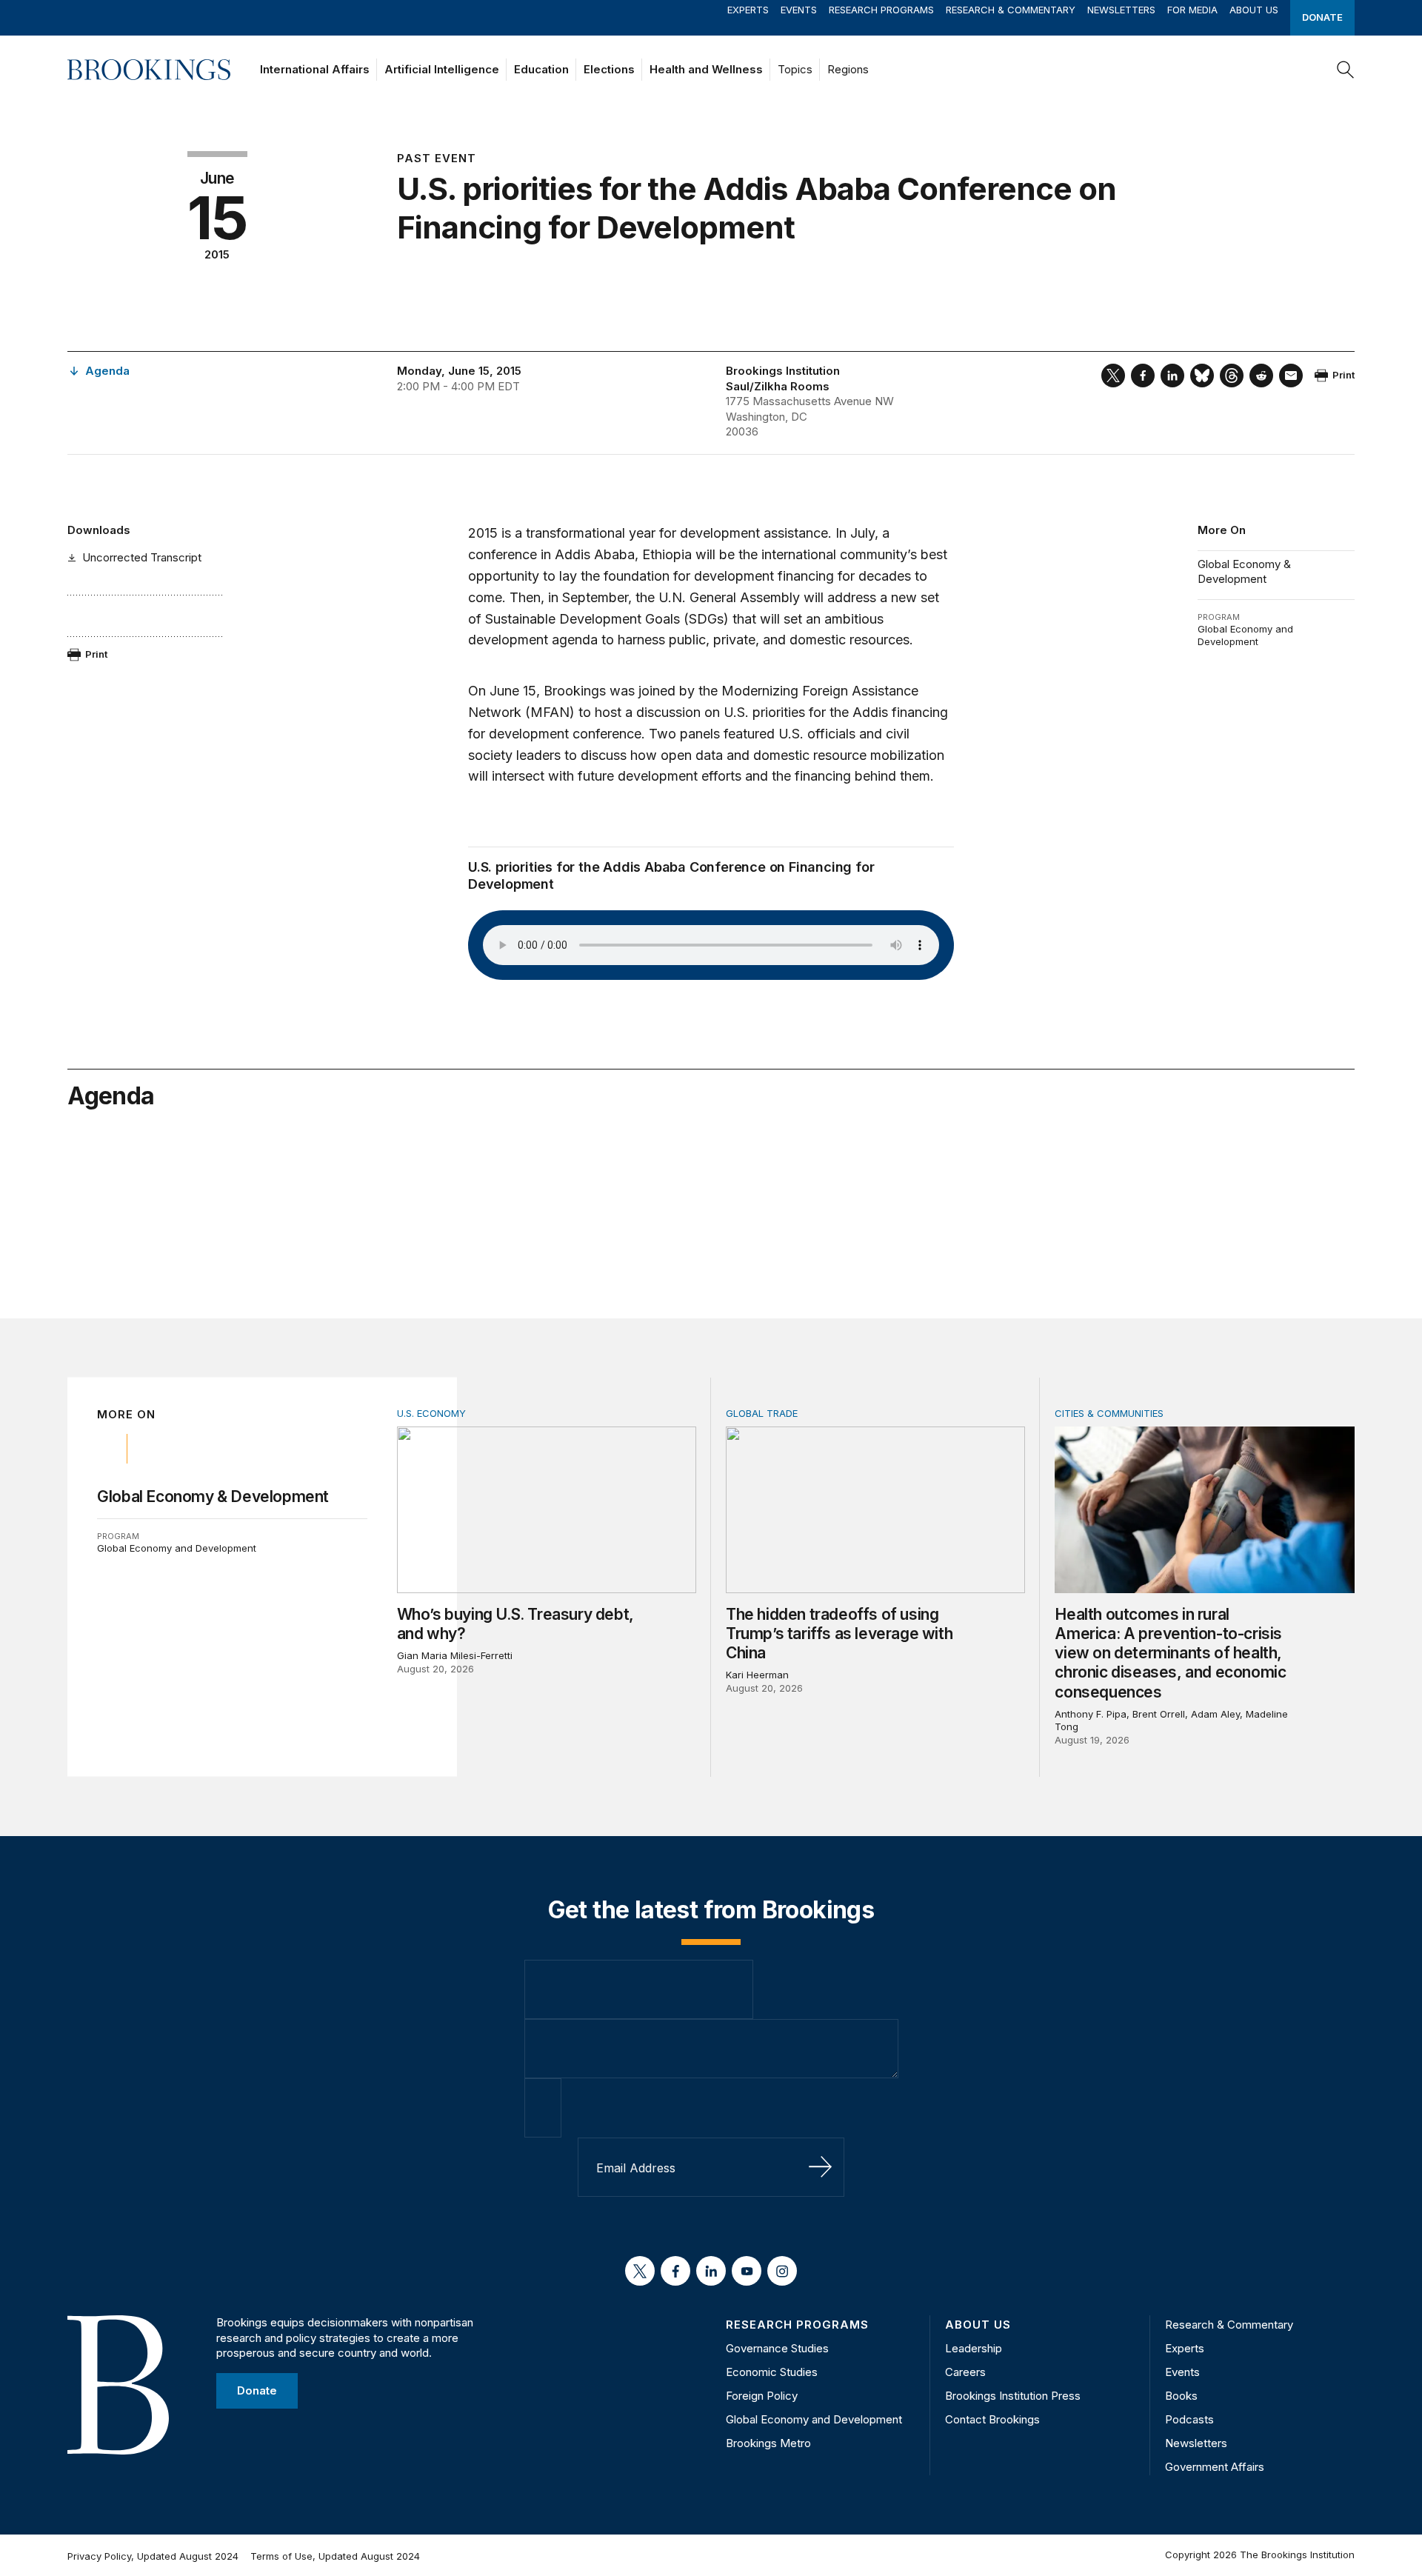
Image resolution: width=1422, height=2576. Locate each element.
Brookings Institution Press (1013, 2396)
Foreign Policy (762, 2396)
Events (799, 10)
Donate (1322, 17)
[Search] (1346, 70)
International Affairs (315, 69)
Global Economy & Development (1244, 571)
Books (1181, 2396)
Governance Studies (777, 2348)
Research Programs (881, 10)
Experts (748, 10)
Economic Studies (772, 2372)
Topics (795, 69)
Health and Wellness (706, 69)
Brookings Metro (768, 2443)
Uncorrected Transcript (142, 557)
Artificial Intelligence (442, 69)
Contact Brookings (992, 2419)
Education (541, 69)
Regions (848, 69)
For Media (1192, 10)
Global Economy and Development (1245, 635)
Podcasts (1189, 2419)
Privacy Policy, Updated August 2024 (153, 2556)
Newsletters (1121, 10)
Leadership (974, 2348)
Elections (609, 69)
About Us (1254, 10)
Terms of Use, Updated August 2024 (335, 2556)
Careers (965, 2372)
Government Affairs (1215, 2467)
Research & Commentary (1011, 10)
